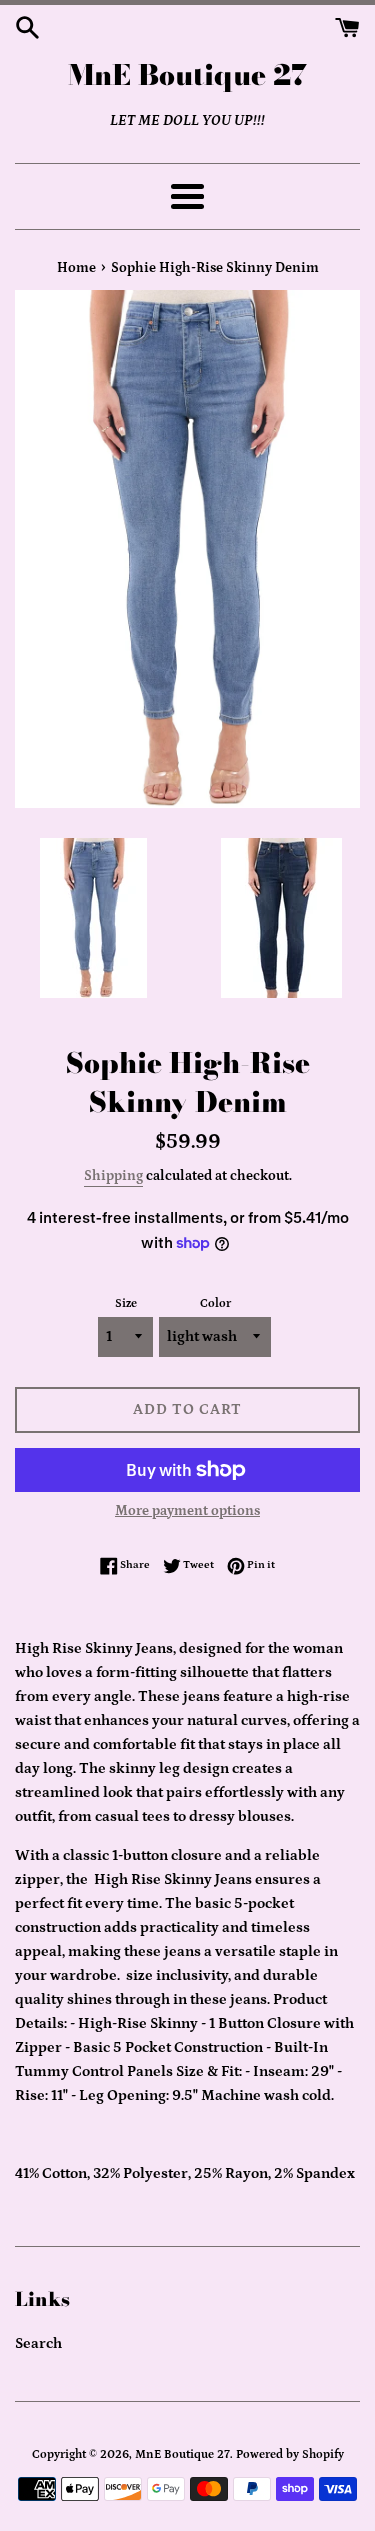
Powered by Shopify (290, 2454)
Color (215, 1303)
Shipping (113, 1176)
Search (38, 2343)
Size (126, 1303)
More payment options (187, 1511)
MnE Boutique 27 (187, 74)
